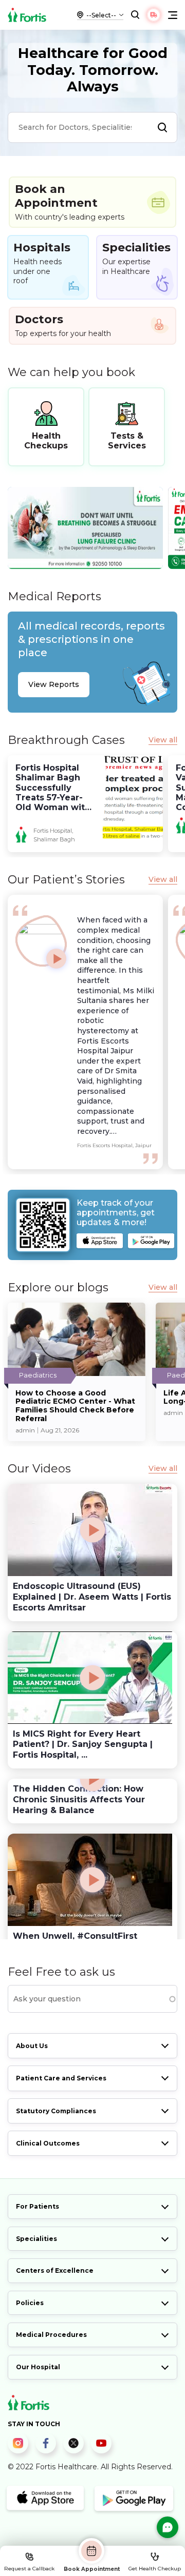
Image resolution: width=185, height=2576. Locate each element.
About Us (32, 2046)
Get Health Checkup (155, 2569)
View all (163, 740)
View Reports (54, 684)
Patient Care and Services (61, 2078)
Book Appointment (92, 2569)
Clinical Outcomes (48, 2143)
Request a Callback (29, 2569)
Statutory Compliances (56, 2111)
